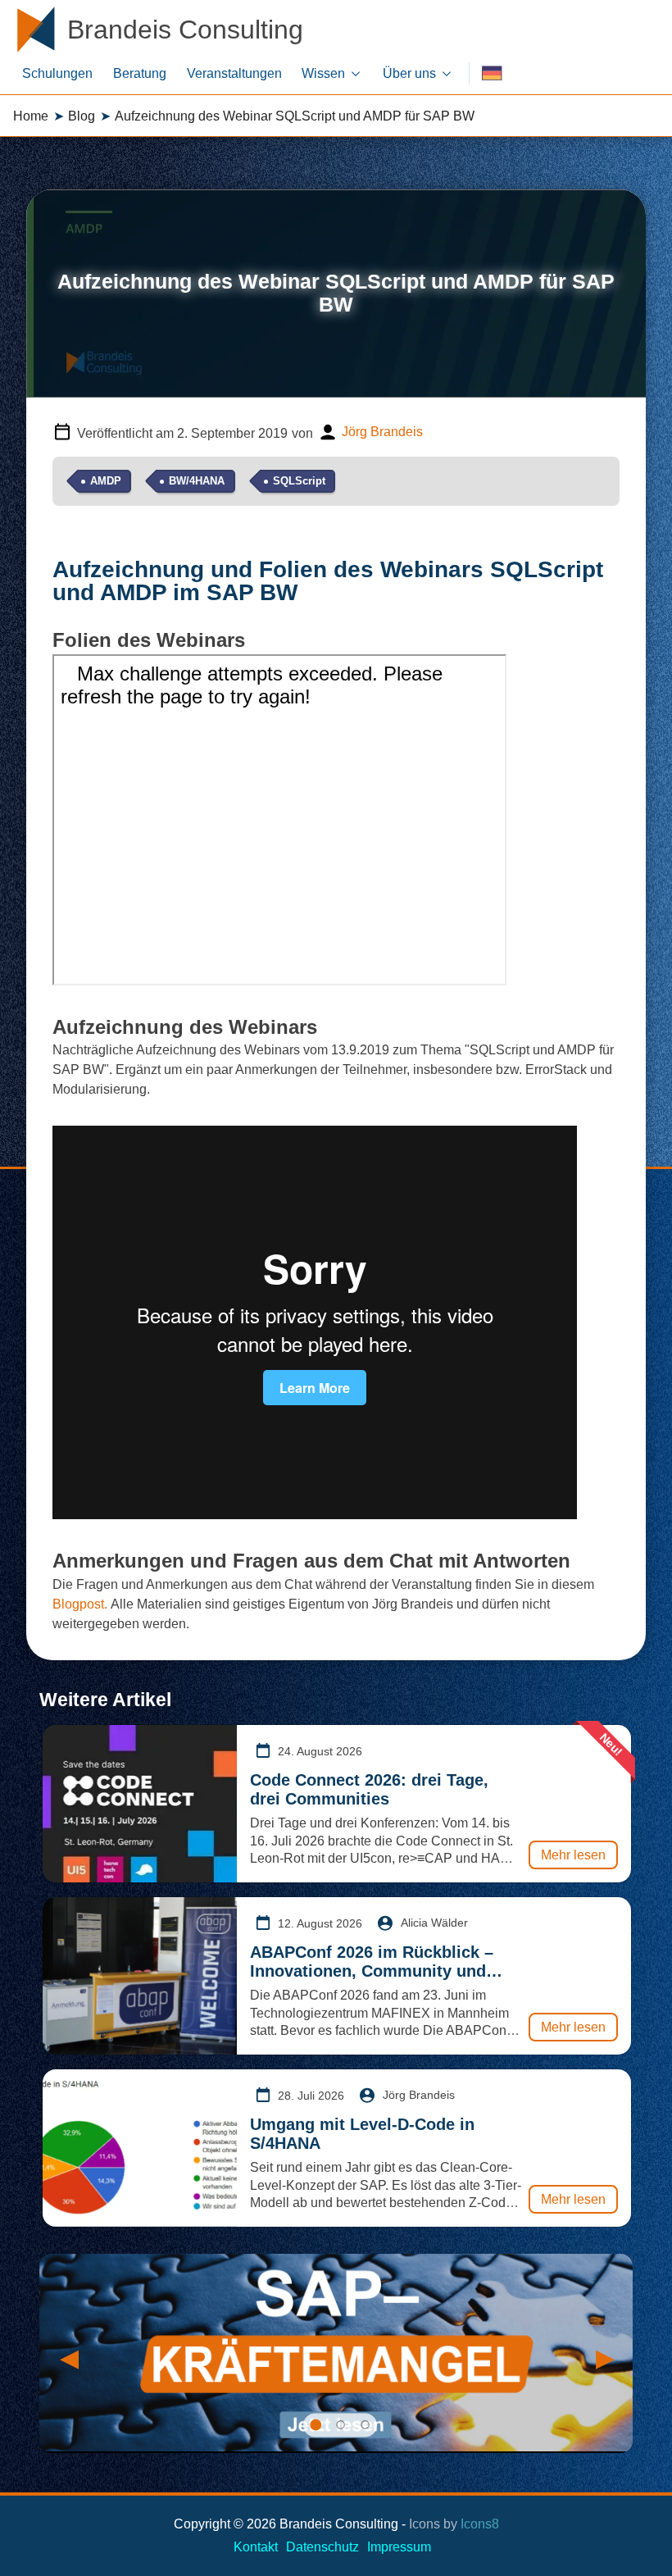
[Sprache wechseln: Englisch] (492, 73)
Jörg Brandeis (382, 432)
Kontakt (256, 2547)
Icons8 (480, 2524)
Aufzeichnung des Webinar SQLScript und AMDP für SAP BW (295, 116)
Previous (68, 2354)
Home (31, 116)
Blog (82, 116)
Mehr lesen (573, 1855)
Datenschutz (322, 2547)
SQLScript (299, 481)
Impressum (399, 2547)
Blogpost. (80, 1604)
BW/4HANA (197, 481)
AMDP (106, 481)
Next (604, 2354)
